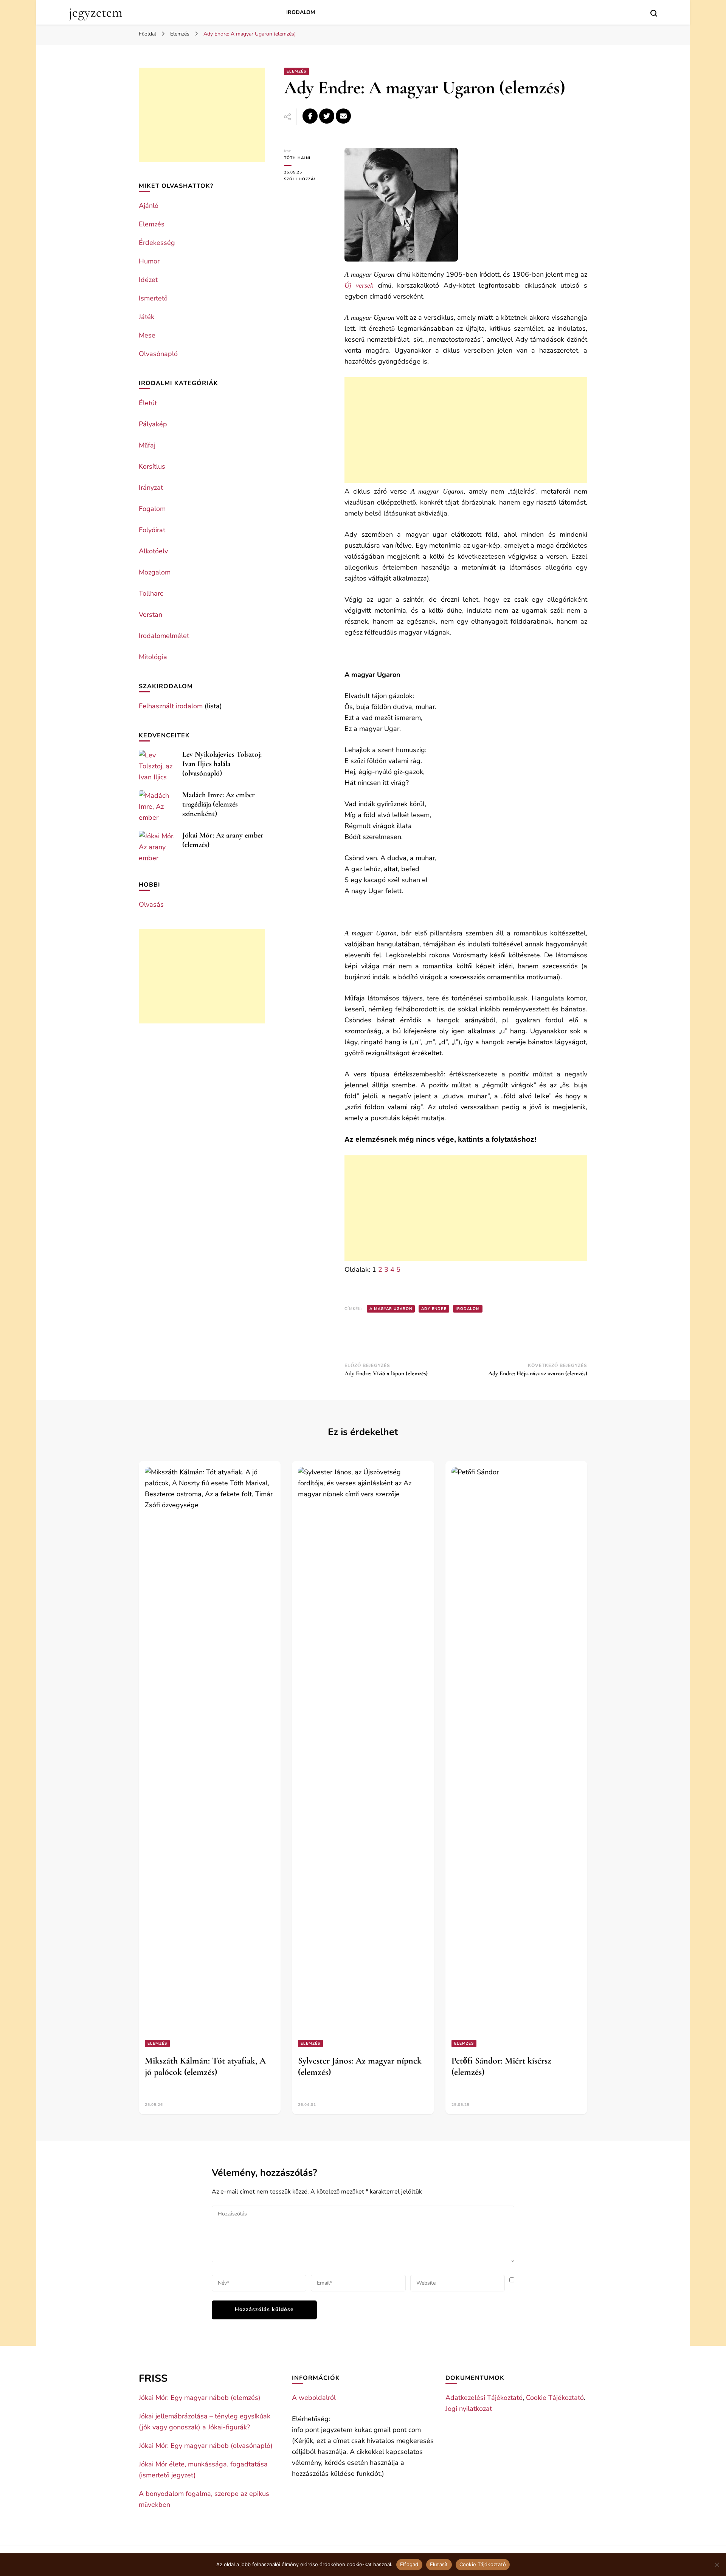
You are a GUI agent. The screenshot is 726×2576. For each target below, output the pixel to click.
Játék (147, 317)
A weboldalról (314, 2398)
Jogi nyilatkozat (469, 2409)
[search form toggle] (654, 13)
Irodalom (301, 12)
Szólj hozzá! (309, 179)
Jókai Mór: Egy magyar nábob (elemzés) (200, 2398)
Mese (147, 335)
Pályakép (153, 424)
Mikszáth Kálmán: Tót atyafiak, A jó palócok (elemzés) (205, 2066)
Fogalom (152, 509)
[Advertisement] (466, 430)
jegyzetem (95, 12)
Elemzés (296, 71)
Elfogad (409, 2564)
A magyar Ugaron (391, 1309)
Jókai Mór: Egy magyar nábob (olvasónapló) (206, 2446)
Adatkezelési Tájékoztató (484, 2398)
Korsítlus (152, 466)
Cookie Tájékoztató (555, 2398)
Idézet (148, 280)
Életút (148, 403)
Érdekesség (157, 243)
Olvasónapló (158, 354)
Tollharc (151, 593)
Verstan (150, 615)
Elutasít (439, 2564)
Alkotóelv (153, 551)
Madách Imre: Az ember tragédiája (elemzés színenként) (219, 804)
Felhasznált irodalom (171, 706)
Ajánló (149, 206)
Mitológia (153, 657)
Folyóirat (152, 530)
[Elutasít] (717, 2565)
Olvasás (151, 904)
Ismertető (153, 298)
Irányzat (151, 488)
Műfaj (147, 445)
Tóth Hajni (297, 158)
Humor (149, 261)
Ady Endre (434, 1309)
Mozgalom (155, 572)
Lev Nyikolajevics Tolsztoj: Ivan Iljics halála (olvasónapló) (222, 764)
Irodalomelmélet (164, 636)
